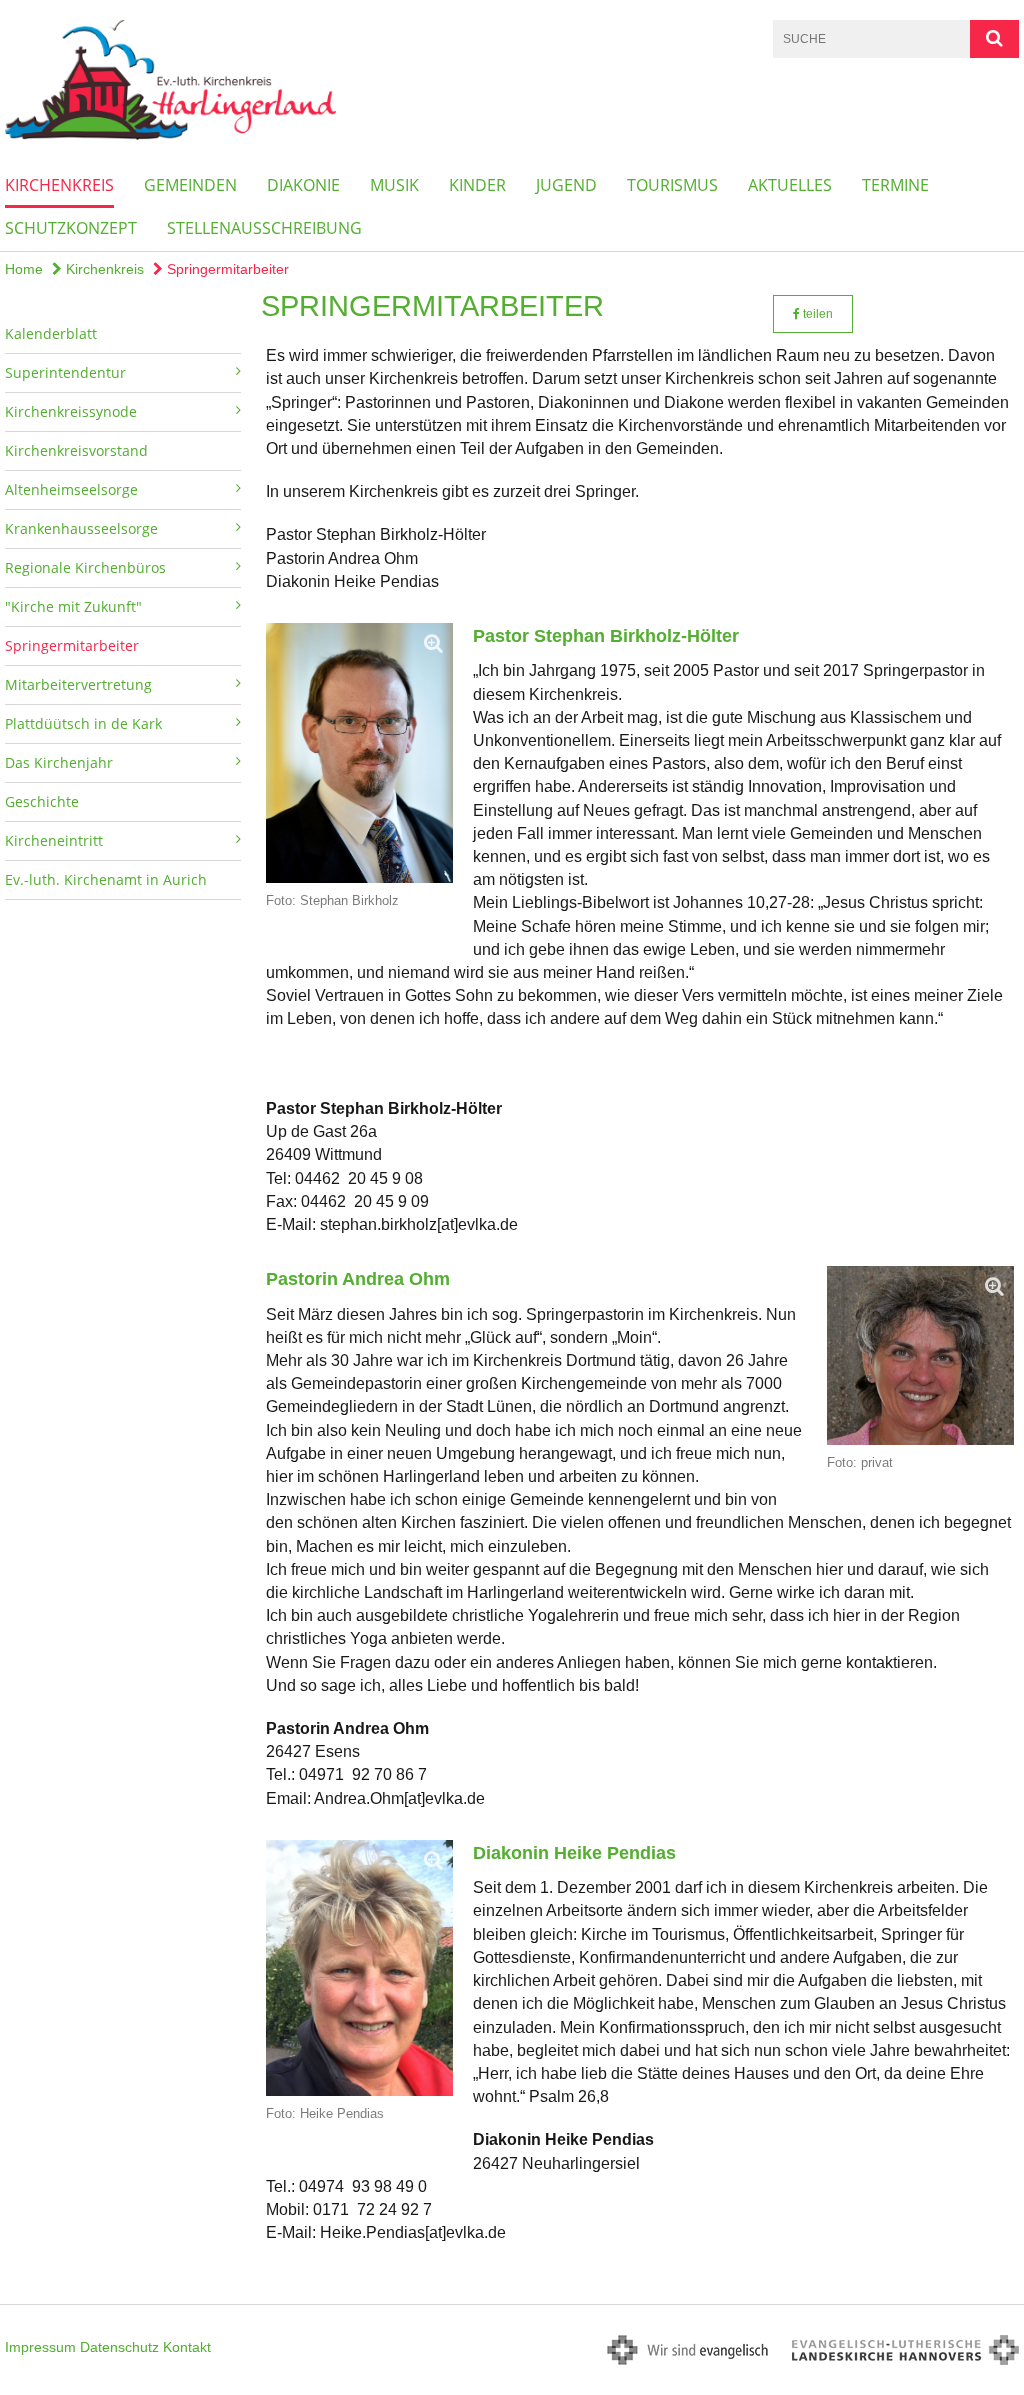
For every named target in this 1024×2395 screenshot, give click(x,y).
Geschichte (42, 801)
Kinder (477, 185)
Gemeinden (190, 185)
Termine (895, 185)
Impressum (40, 2347)
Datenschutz (119, 2347)
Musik (394, 185)
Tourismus (672, 185)
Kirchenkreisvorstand (76, 450)
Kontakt (187, 2347)
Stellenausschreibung (264, 228)
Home (24, 269)
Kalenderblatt (51, 333)
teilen (816, 314)
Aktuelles (790, 185)
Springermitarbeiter (226, 269)
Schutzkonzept (71, 228)
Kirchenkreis (59, 185)
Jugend (566, 185)
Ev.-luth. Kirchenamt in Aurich (106, 879)
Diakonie (303, 185)
